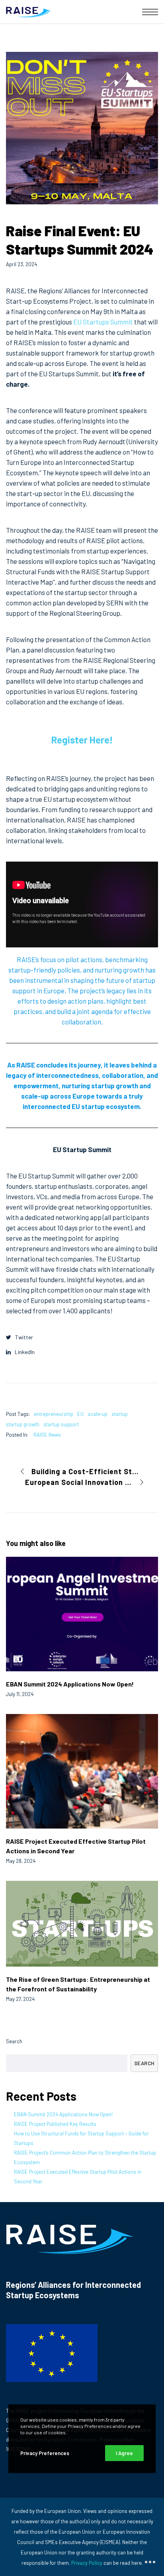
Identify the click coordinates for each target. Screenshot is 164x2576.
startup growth (23, 1424)
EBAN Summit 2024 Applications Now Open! (63, 2114)
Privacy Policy (87, 2563)
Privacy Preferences (45, 2453)
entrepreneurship (54, 1414)
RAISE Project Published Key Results (55, 2124)
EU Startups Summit (103, 322)
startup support (61, 1424)
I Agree (124, 2453)
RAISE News (47, 1435)
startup (120, 1414)
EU (80, 1414)
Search (14, 2041)
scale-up (98, 1414)
